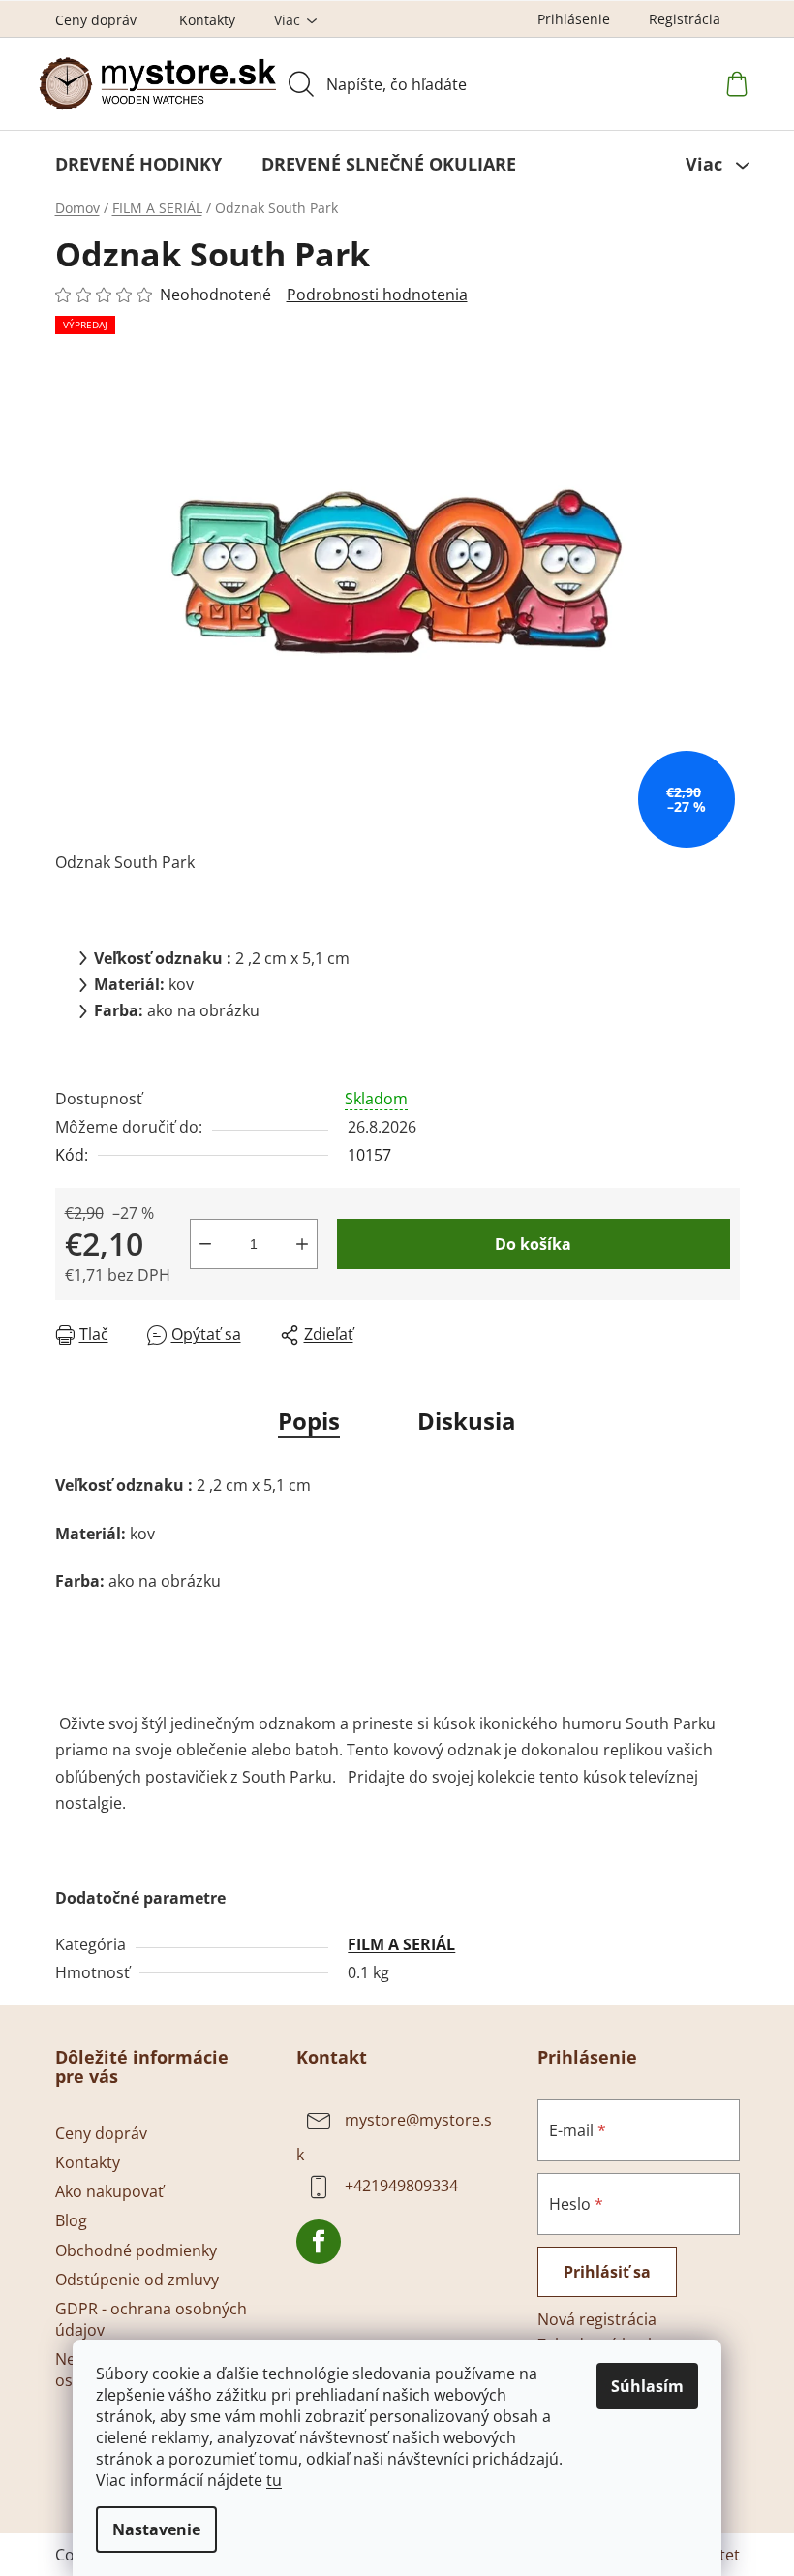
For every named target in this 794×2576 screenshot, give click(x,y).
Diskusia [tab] (467, 1421)
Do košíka (533, 1244)
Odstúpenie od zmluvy (137, 2280)
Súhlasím (647, 2386)
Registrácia (685, 19)
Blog (71, 2220)
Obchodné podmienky (136, 2250)
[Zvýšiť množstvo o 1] (302, 1244)
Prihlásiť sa (607, 2272)
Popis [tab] (309, 1421)
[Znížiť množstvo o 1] (205, 1244)
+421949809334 (401, 2187)
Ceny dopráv (96, 20)
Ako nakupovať (109, 2191)
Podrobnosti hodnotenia (377, 295)
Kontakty (207, 20)
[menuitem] (138, 164)
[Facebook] (319, 2242)
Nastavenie (156, 2529)
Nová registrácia (597, 2319)
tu (274, 2480)
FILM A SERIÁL (401, 1944)
